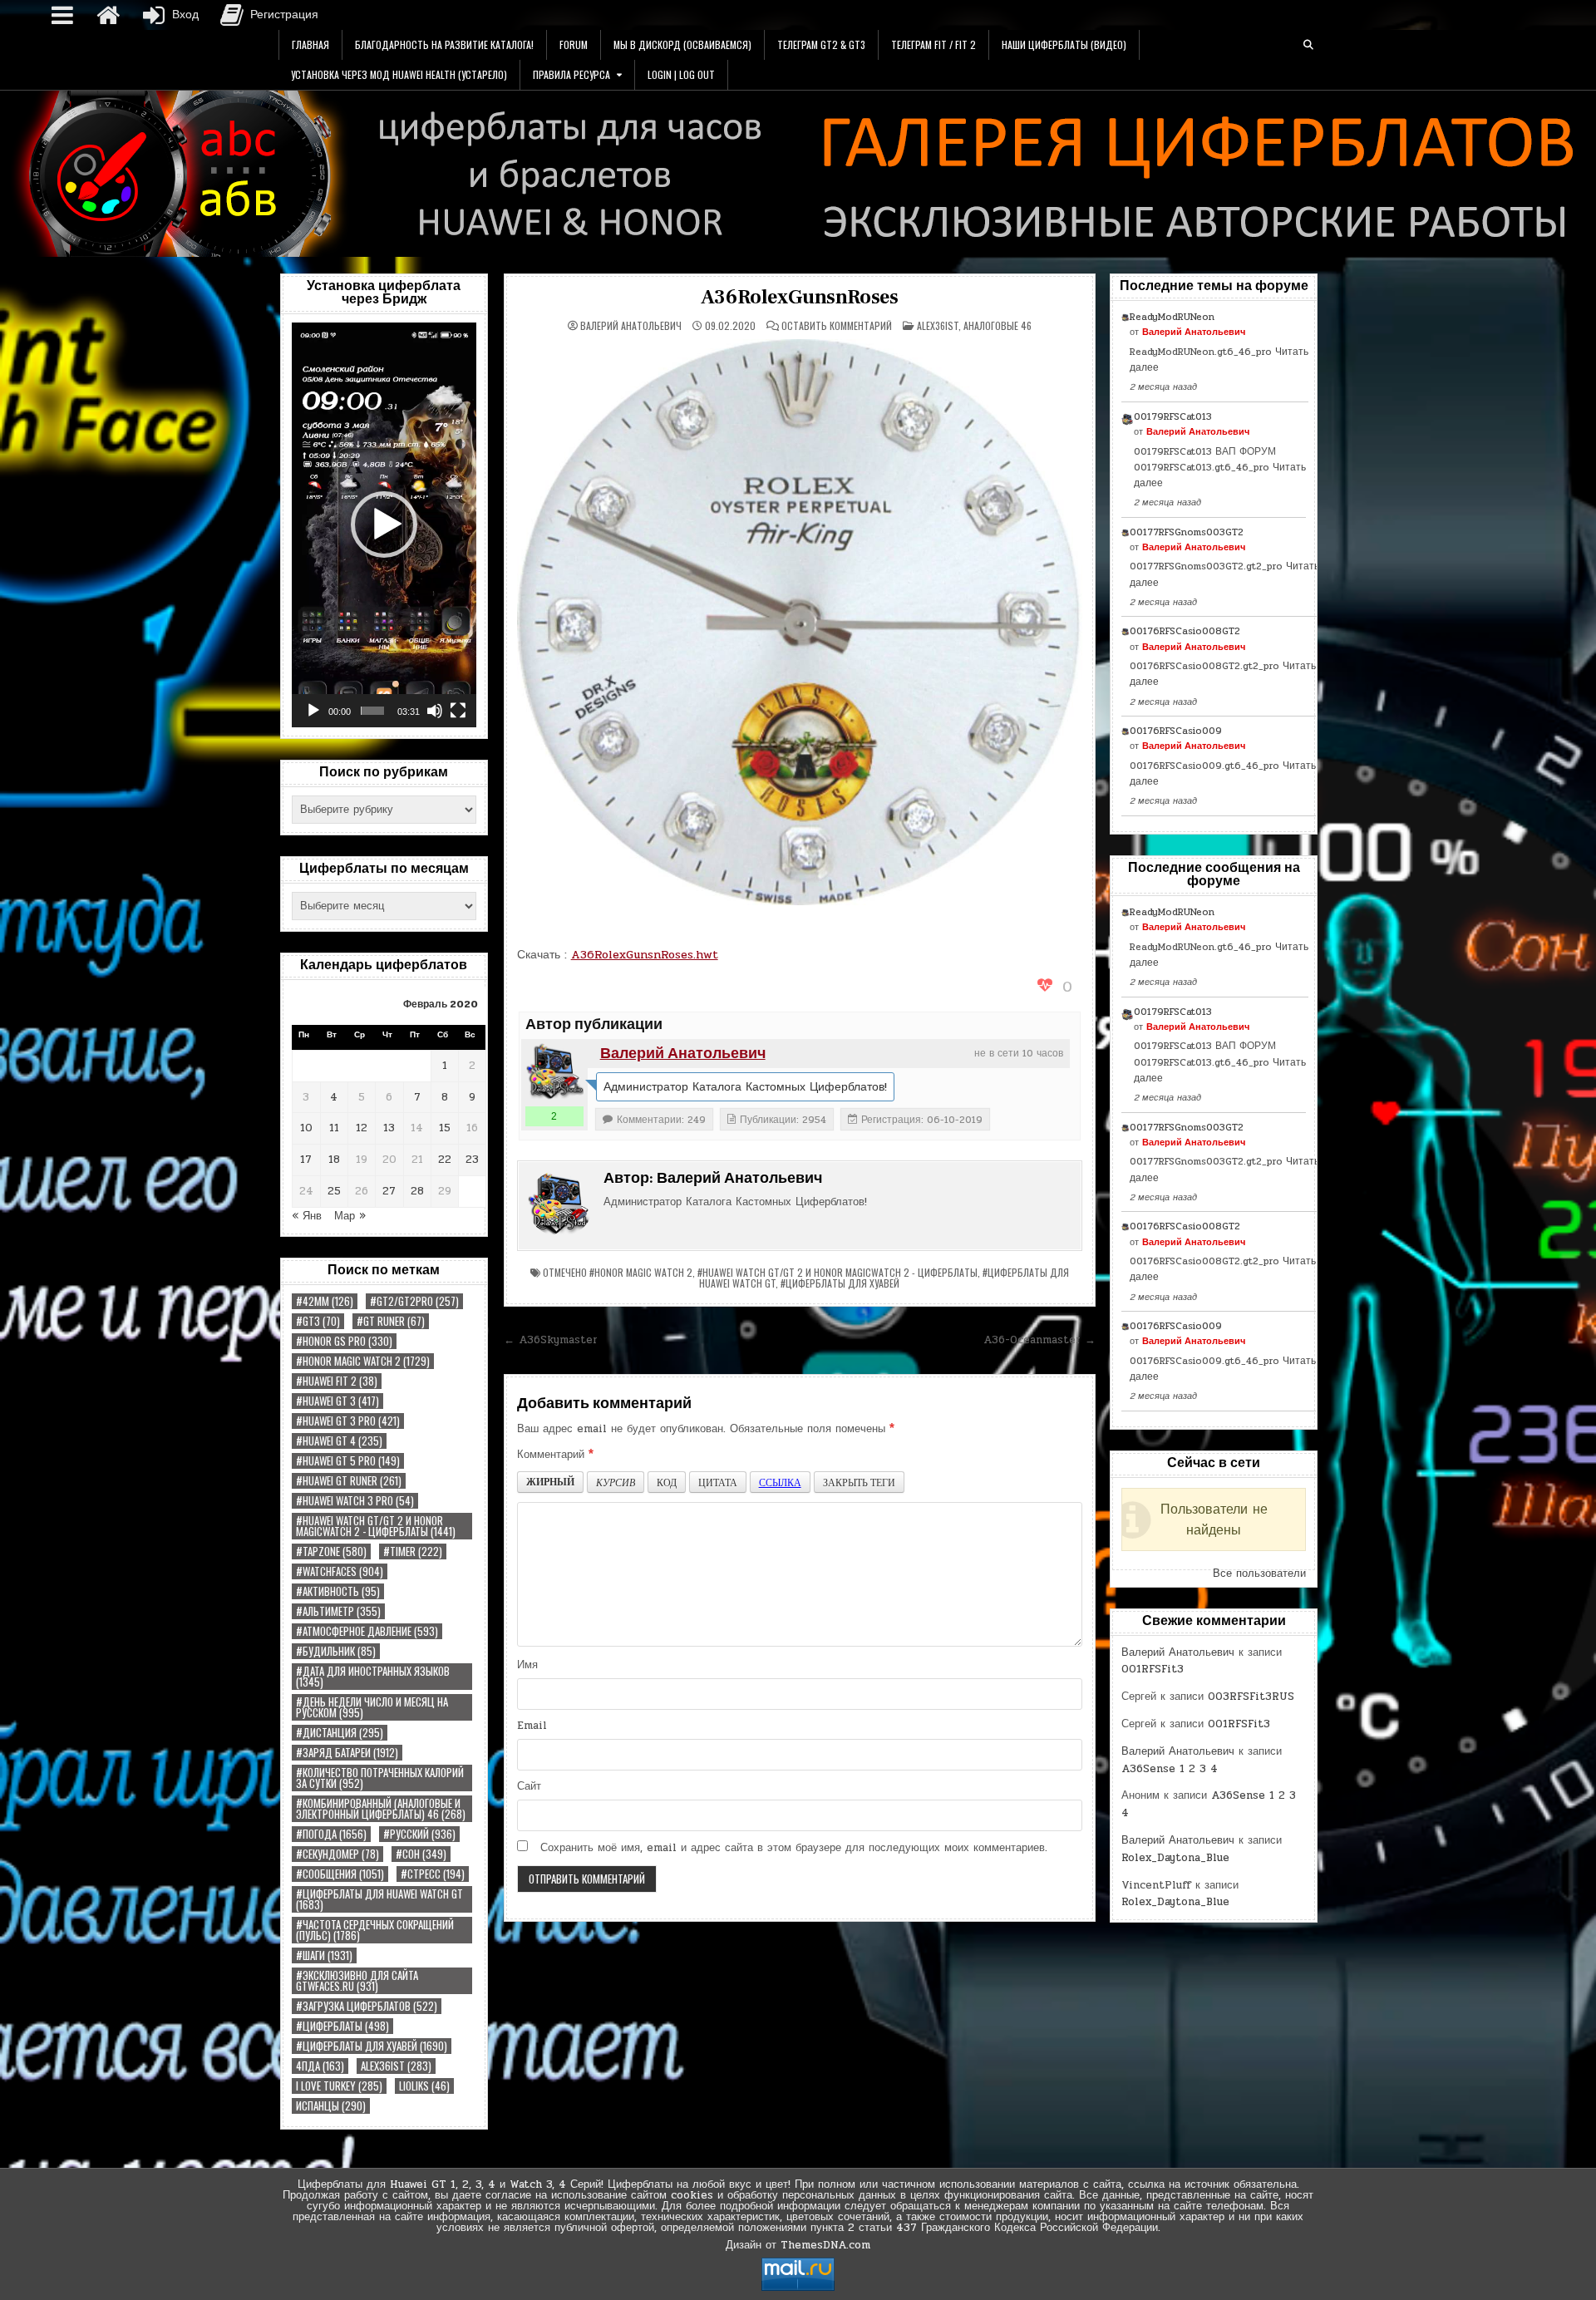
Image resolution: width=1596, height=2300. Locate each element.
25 (334, 1191)
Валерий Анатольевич (631, 326)
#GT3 (318, 1321)
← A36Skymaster (551, 1340)
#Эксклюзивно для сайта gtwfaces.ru (357, 1981)
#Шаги (324, 1955)
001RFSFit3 (1153, 1669)
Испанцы (331, 2106)
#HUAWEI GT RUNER (349, 1481)
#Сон (421, 1854)
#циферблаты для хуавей (372, 2046)
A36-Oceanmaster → (1039, 1340)
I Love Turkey (339, 2086)
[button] (384, 525)
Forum (574, 44)
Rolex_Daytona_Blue (1175, 1858)
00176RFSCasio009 (1176, 731)
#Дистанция (340, 1733)
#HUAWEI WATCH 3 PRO (355, 1501)
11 (334, 1128)
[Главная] (108, 15)
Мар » (350, 1216)
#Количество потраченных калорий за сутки (380, 1778)
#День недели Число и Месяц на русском (372, 1707)
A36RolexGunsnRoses (800, 297)
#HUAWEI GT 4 (339, 1441)
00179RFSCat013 (1173, 416)
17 (306, 1160)
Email (532, 1726)
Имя (527, 1665)
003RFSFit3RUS (1251, 1697)
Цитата (718, 1482)
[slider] (372, 711)
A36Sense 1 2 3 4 (1170, 1769)
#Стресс (433, 1874)
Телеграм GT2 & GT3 (821, 44)
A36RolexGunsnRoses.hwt (645, 955)
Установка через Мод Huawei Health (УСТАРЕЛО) (399, 74)
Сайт (529, 1786)
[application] (384, 525)
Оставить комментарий (837, 326)
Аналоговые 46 (997, 325)
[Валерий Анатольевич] (554, 1072)
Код (667, 1482)
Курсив (616, 1482)
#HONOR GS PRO (344, 1341)
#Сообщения (340, 1874)
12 (362, 1128)
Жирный (550, 1482)
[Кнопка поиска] (1308, 45)
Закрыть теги (859, 1482)
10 (306, 1128)
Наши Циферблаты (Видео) (1064, 44)
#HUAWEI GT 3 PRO (348, 1421)
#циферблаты (342, 2026)
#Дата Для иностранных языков (373, 1677)
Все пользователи (1259, 1574)
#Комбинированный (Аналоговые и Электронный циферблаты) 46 (381, 1809)
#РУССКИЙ (419, 1834)
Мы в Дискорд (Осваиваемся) (682, 44)
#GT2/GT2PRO (414, 1301)
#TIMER (413, 1551)
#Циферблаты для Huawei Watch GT (379, 1899)
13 (389, 1128)
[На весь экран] (458, 711)
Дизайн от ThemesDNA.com (798, 2245)
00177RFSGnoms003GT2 (1187, 532)
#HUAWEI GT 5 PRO (348, 1461)
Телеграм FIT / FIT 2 (933, 44)
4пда (320, 2066)
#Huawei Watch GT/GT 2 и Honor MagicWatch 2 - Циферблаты (376, 1526)
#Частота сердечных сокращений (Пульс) (375, 1930)
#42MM (325, 1301)
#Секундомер (337, 1854)
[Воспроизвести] (313, 711)
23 (472, 1160)
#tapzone (331, 1551)
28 (417, 1191)
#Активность (338, 1591)
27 (389, 1191)
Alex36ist (396, 2066)
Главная (310, 44)
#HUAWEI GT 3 (337, 1401)
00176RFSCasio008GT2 (1185, 631)
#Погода (331, 1834)
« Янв (307, 1216)
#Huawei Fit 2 (337, 1381)
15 (445, 1128)
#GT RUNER (391, 1321)
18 (334, 1160)
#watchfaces (340, 1571)
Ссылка (780, 1482)
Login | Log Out (681, 74)
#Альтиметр (338, 1611)
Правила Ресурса (571, 74)
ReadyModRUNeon (1172, 317)
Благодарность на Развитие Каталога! (444, 44)
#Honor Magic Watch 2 (363, 1361)
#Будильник (336, 1651)
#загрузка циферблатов (367, 2006)
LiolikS (424, 2086)
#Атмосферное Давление (367, 1631)
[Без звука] (435, 711)
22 (445, 1160)
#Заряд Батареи (347, 1753)
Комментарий (555, 1455)
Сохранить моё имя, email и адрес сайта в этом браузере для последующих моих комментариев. (794, 1848)
